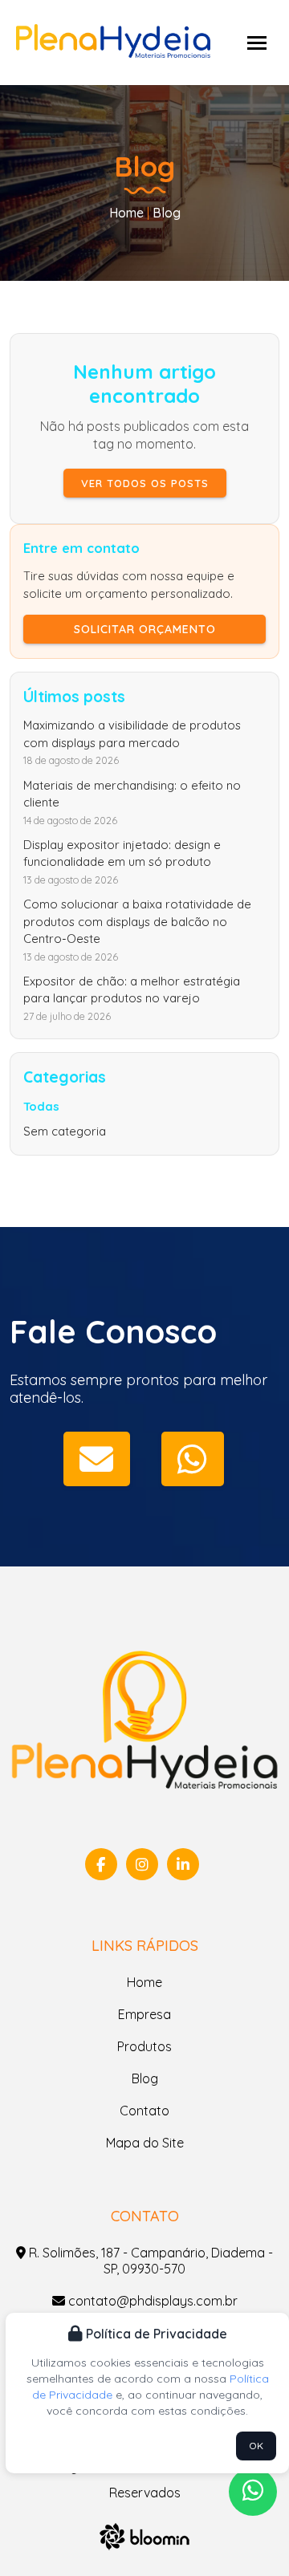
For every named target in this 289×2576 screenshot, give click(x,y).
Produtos (144, 2046)
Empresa (144, 2014)
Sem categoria (65, 1131)
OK (256, 2446)
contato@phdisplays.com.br (151, 2301)
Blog (145, 2078)
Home (126, 213)
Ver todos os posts (145, 483)
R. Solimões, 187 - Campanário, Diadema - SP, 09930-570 (149, 2261)
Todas (41, 1106)
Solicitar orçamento (145, 629)
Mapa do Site (145, 2143)
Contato (144, 2111)
